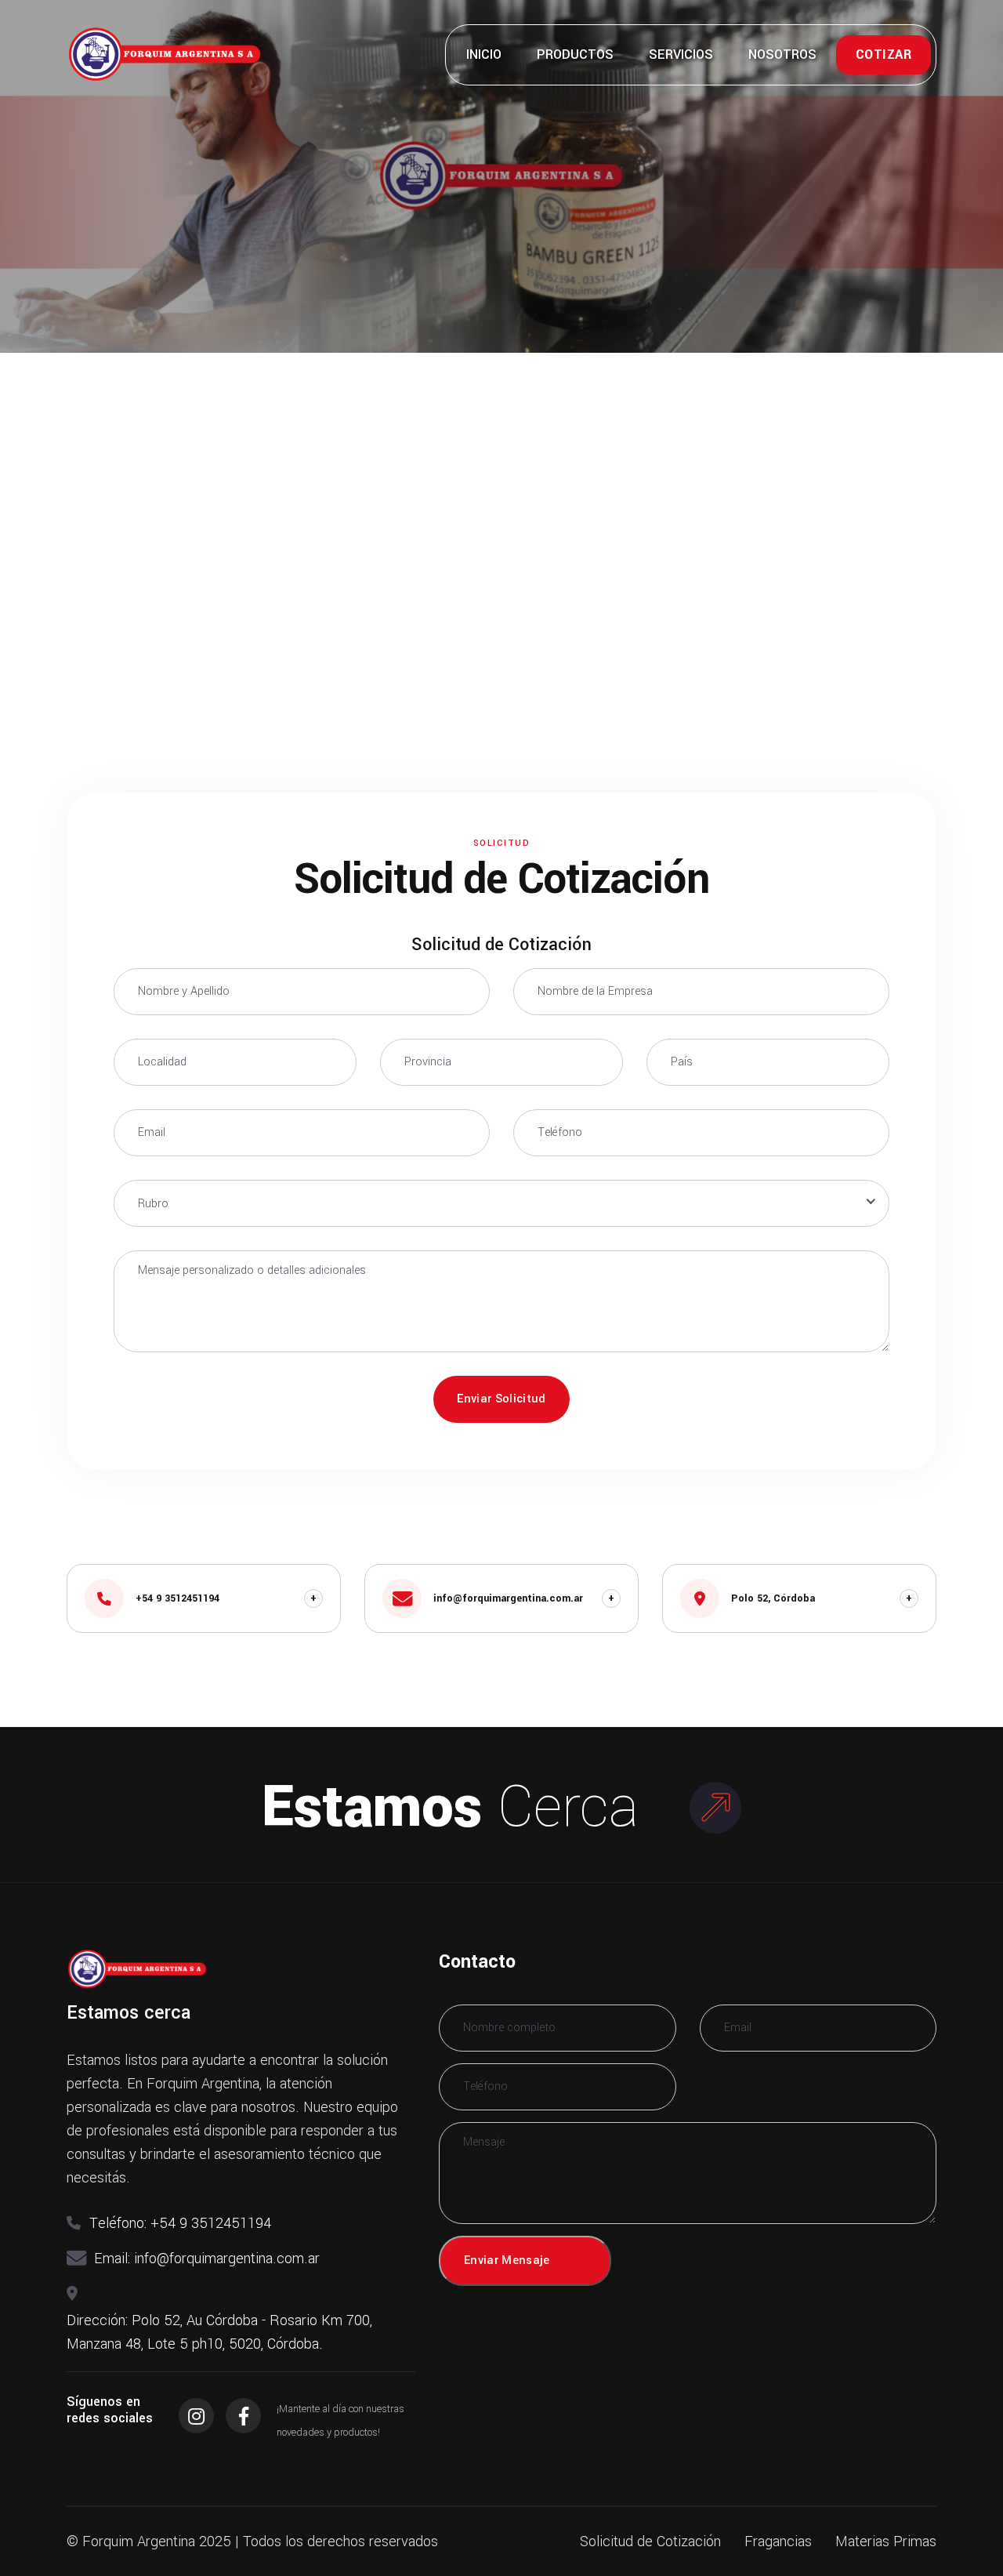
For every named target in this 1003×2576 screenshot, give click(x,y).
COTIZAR (884, 54)
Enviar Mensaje (507, 2260)
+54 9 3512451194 (211, 2223)
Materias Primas (886, 2542)
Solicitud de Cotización (650, 2542)
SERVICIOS (681, 54)
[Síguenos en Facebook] (243, 2416)
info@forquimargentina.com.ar (227, 2259)
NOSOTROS (782, 54)
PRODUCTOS (575, 54)
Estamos (450, 1808)
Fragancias (778, 2542)
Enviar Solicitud (501, 1399)
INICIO (484, 54)
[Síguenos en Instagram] (196, 2416)
